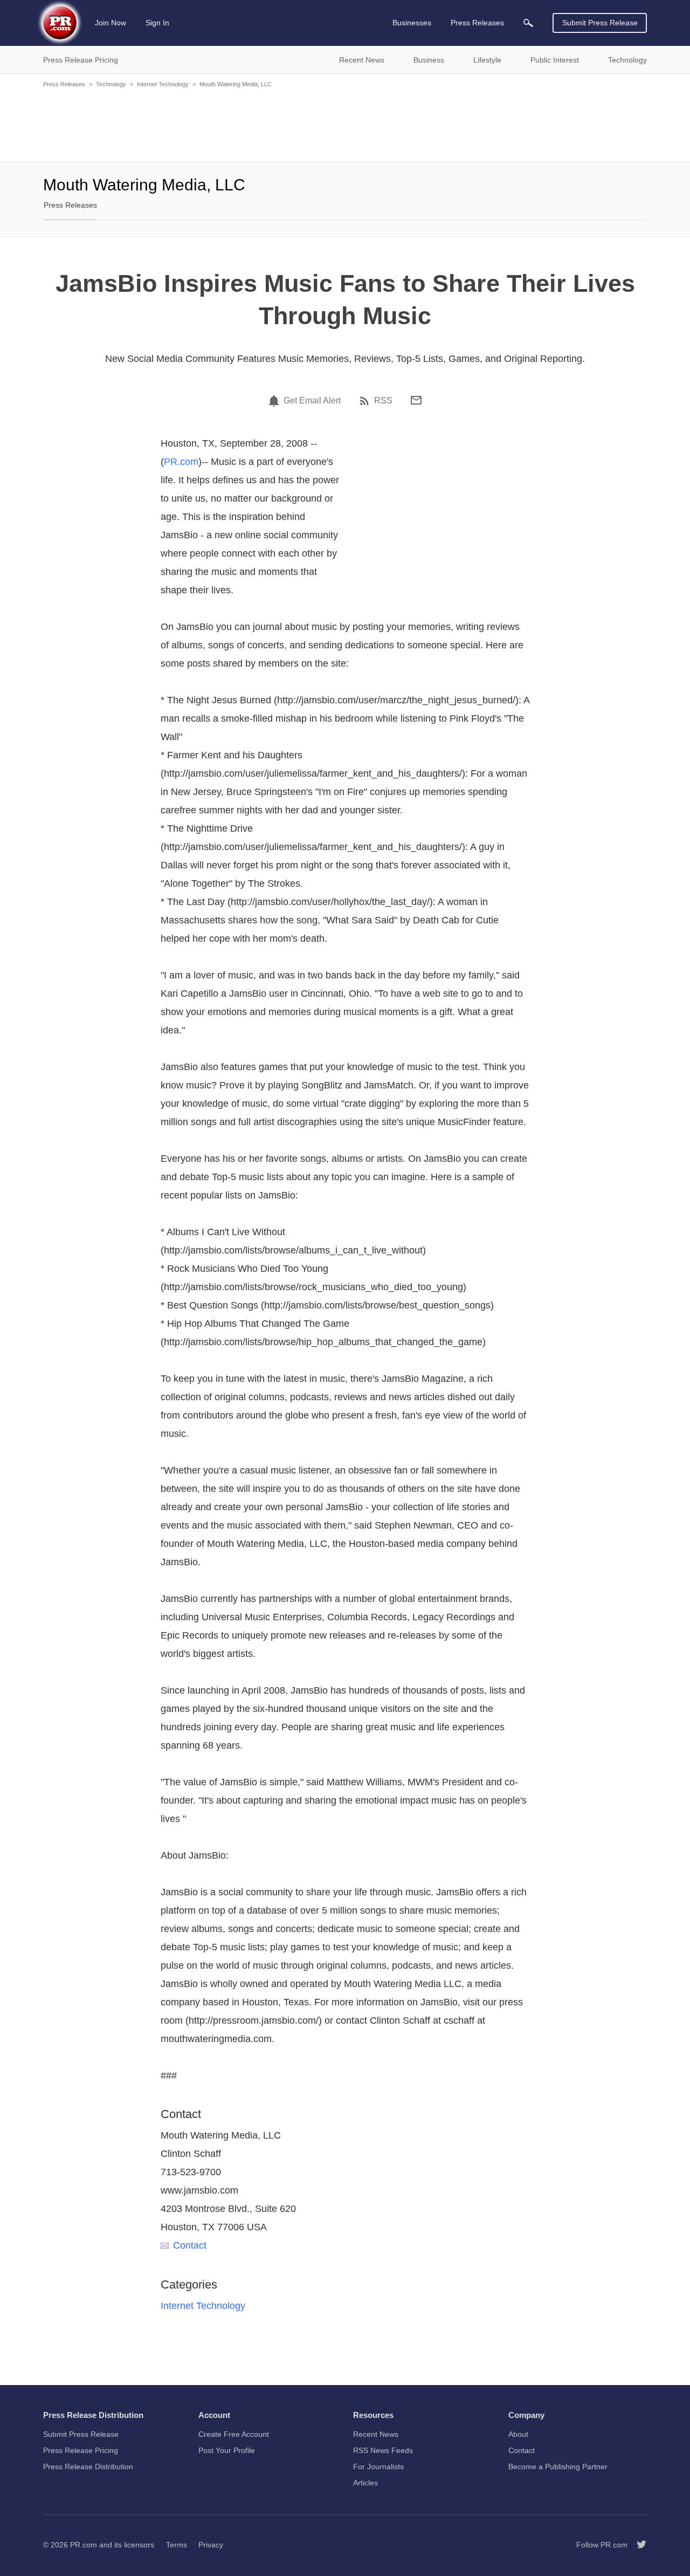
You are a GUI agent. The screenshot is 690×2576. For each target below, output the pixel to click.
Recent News (376, 2434)
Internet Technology (163, 84)
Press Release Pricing (81, 2450)
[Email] (416, 400)
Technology (111, 84)
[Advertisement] (345, 124)
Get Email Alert (312, 401)
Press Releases (64, 84)
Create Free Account (234, 2434)
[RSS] (366, 401)
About (518, 2434)
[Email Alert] (275, 401)
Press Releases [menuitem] (477, 23)
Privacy (211, 2545)
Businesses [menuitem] (412, 23)
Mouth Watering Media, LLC (236, 84)
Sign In (157, 23)
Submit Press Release (600, 23)
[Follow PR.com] (637, 2545)
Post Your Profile (227, 2450)
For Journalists (378, 2467)
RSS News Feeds (383, 2450)
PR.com (181, 462)
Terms (177, 2545)
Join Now (111, 23)
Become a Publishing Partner (558, 2467)
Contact (190, 2245)
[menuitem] (528, 23)
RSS (383, 401)
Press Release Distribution (88, 2467)
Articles (365, 2483)
